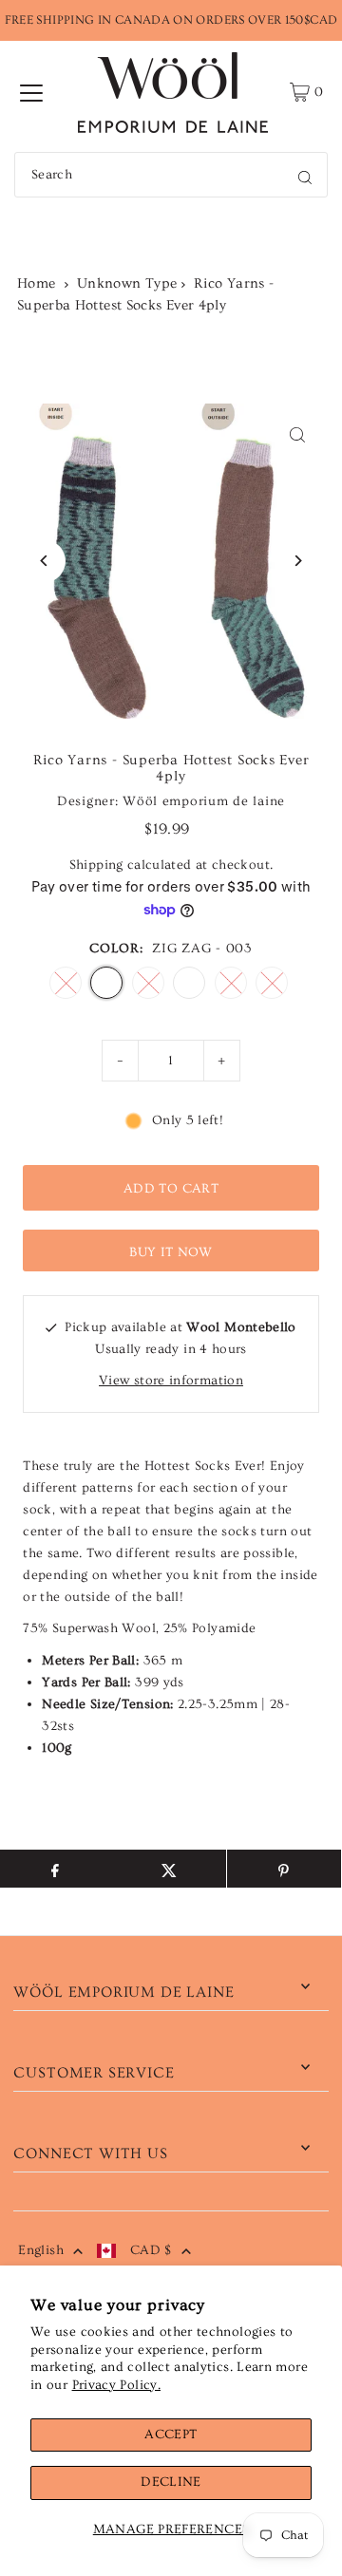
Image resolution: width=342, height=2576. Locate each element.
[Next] (298, 561)
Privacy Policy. (116, 2385)
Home (36, 283)
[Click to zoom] (298, 434)
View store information (171, 1381)
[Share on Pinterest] (284, 1869)
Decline (171, 2482)
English (41, 2250)
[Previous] (44, 561)
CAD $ (151, 2250)
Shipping (96, 865)
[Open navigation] (31, 92)
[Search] (305, 175)
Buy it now (171, 1252)
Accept (171, 2435)
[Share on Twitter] (169, 1869)
